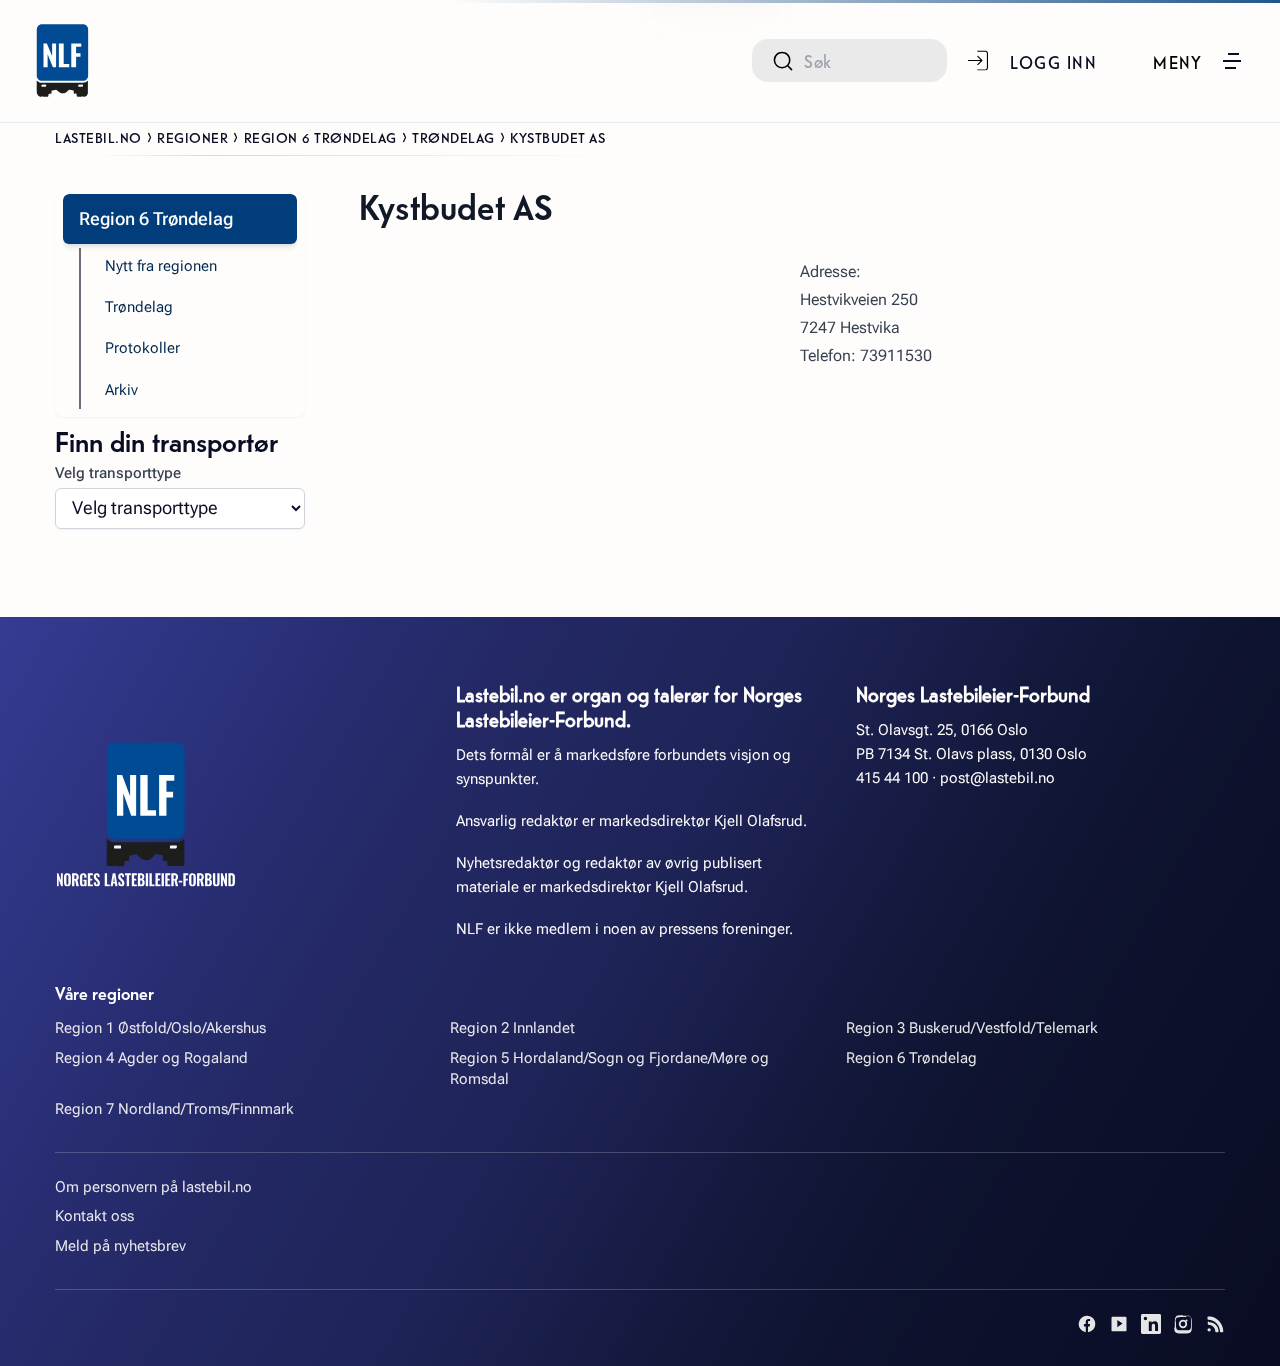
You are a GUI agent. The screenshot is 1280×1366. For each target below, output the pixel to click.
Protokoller (142, 348)
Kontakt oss (94, 1216)
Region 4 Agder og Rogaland (151, 1058)
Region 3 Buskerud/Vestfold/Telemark (972, 1028)
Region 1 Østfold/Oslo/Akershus (160, 1028)
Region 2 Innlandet (512, 1028)
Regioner (192, 137)
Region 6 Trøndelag (320, 137)
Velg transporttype (118, 473)
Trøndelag (453, 137)
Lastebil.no (98, 137)
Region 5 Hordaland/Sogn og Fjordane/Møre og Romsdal (609, 1068)
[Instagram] (1183, 1324)
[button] (1198, 61)
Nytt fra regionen (161, 266)
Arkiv (121, 390)
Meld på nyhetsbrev (120, 1246)
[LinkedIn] (1151, 1324)
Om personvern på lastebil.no (153, 1187)
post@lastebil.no (997, 778)
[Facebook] (1087, 1324)
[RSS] (1215, 1324)
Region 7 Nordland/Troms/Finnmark (174, 1109)
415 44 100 (892, 778)
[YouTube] (1119, 1324)
